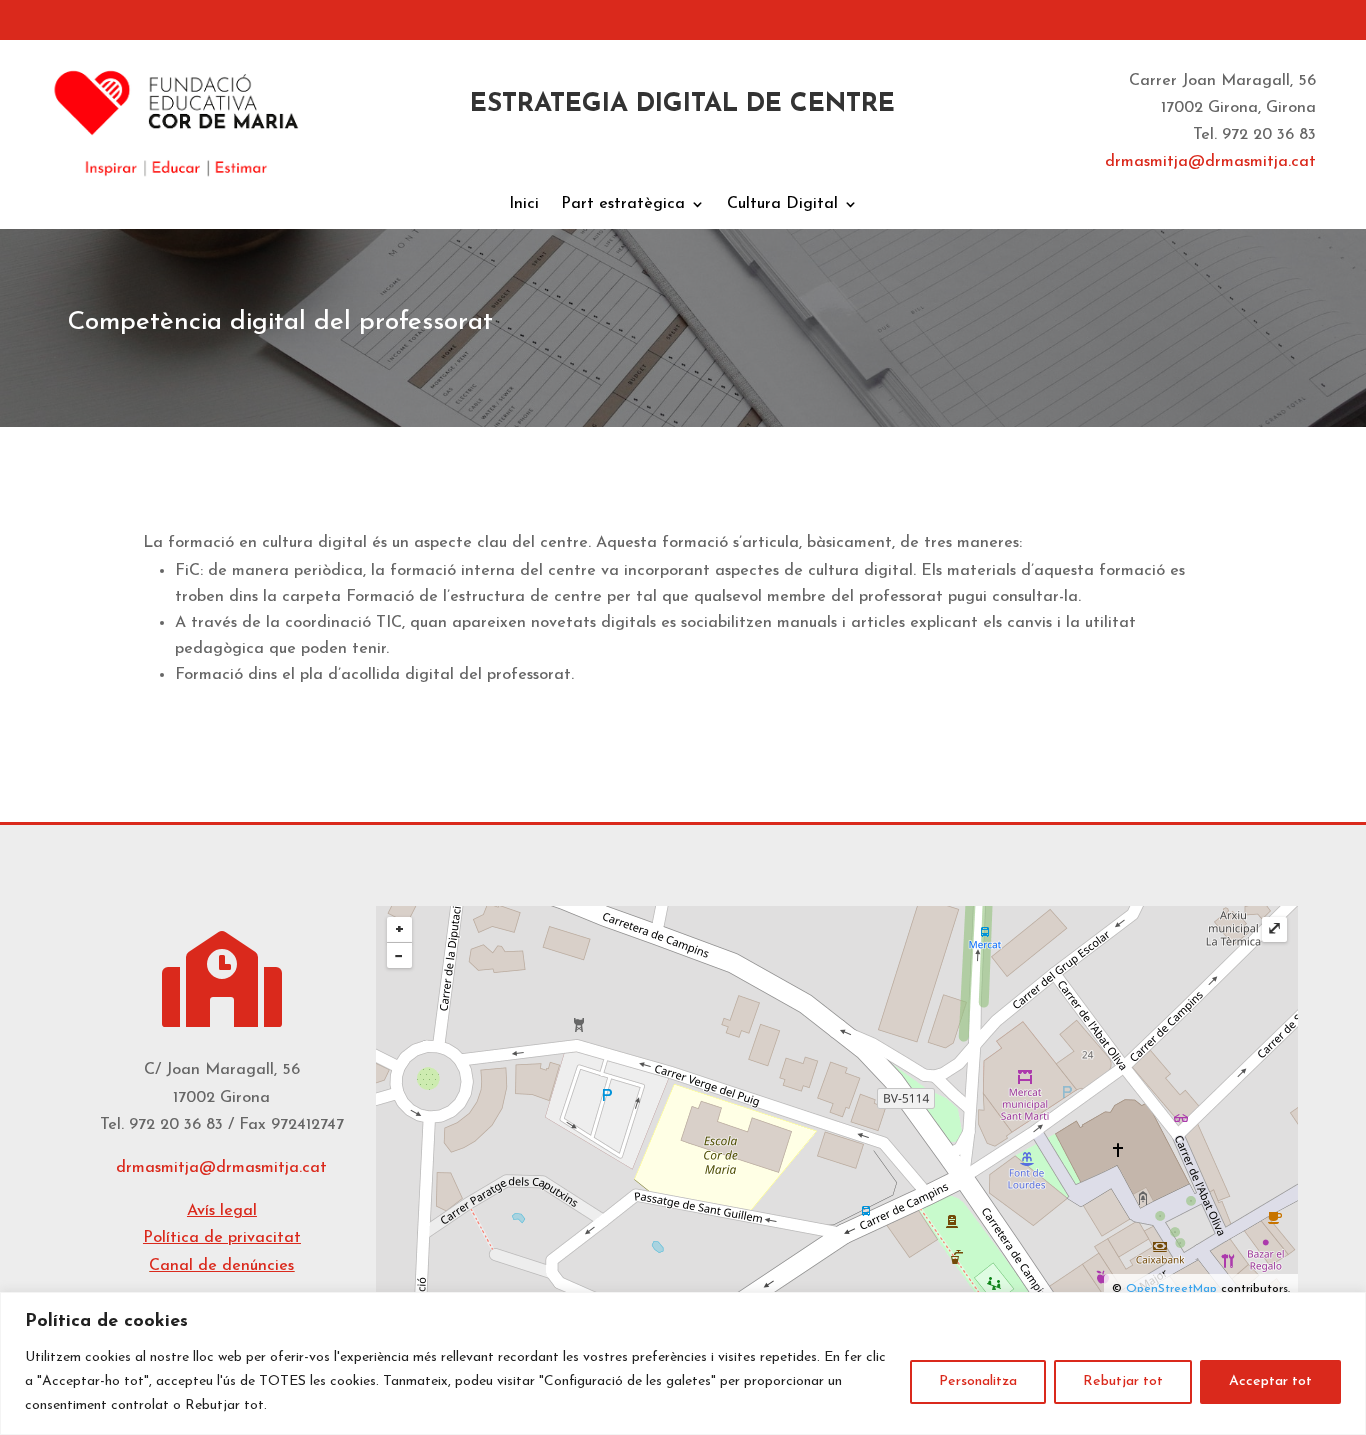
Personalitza (978, 1381)
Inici (524, 204)
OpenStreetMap (1171, 1289)
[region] (683, 1363)
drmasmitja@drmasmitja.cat (221, 1168)
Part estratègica (623, 204)
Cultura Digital (782, 204)
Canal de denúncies (221, 1266)
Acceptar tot (1270, 1381)
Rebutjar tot (1123, 1381)
